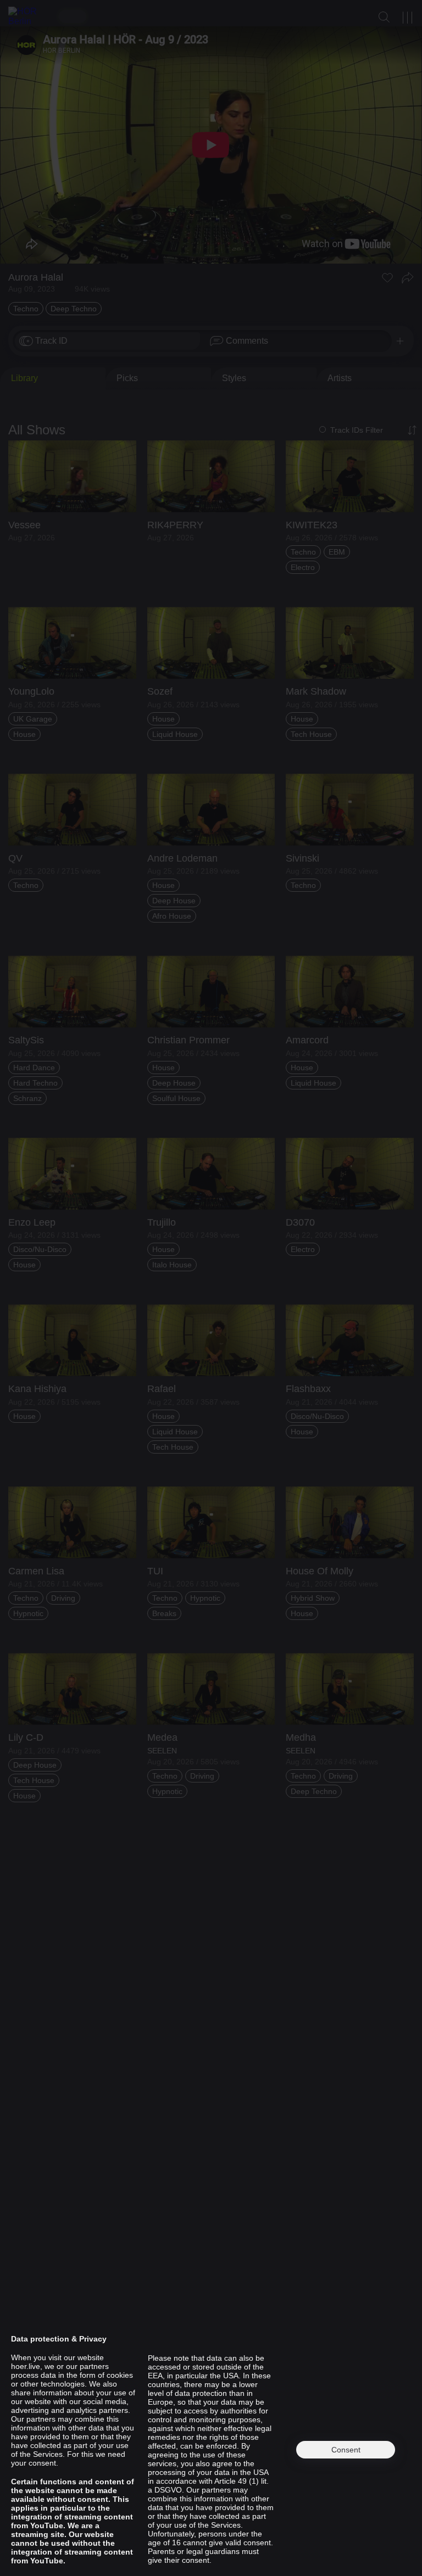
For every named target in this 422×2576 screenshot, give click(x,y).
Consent (346, 2450)
